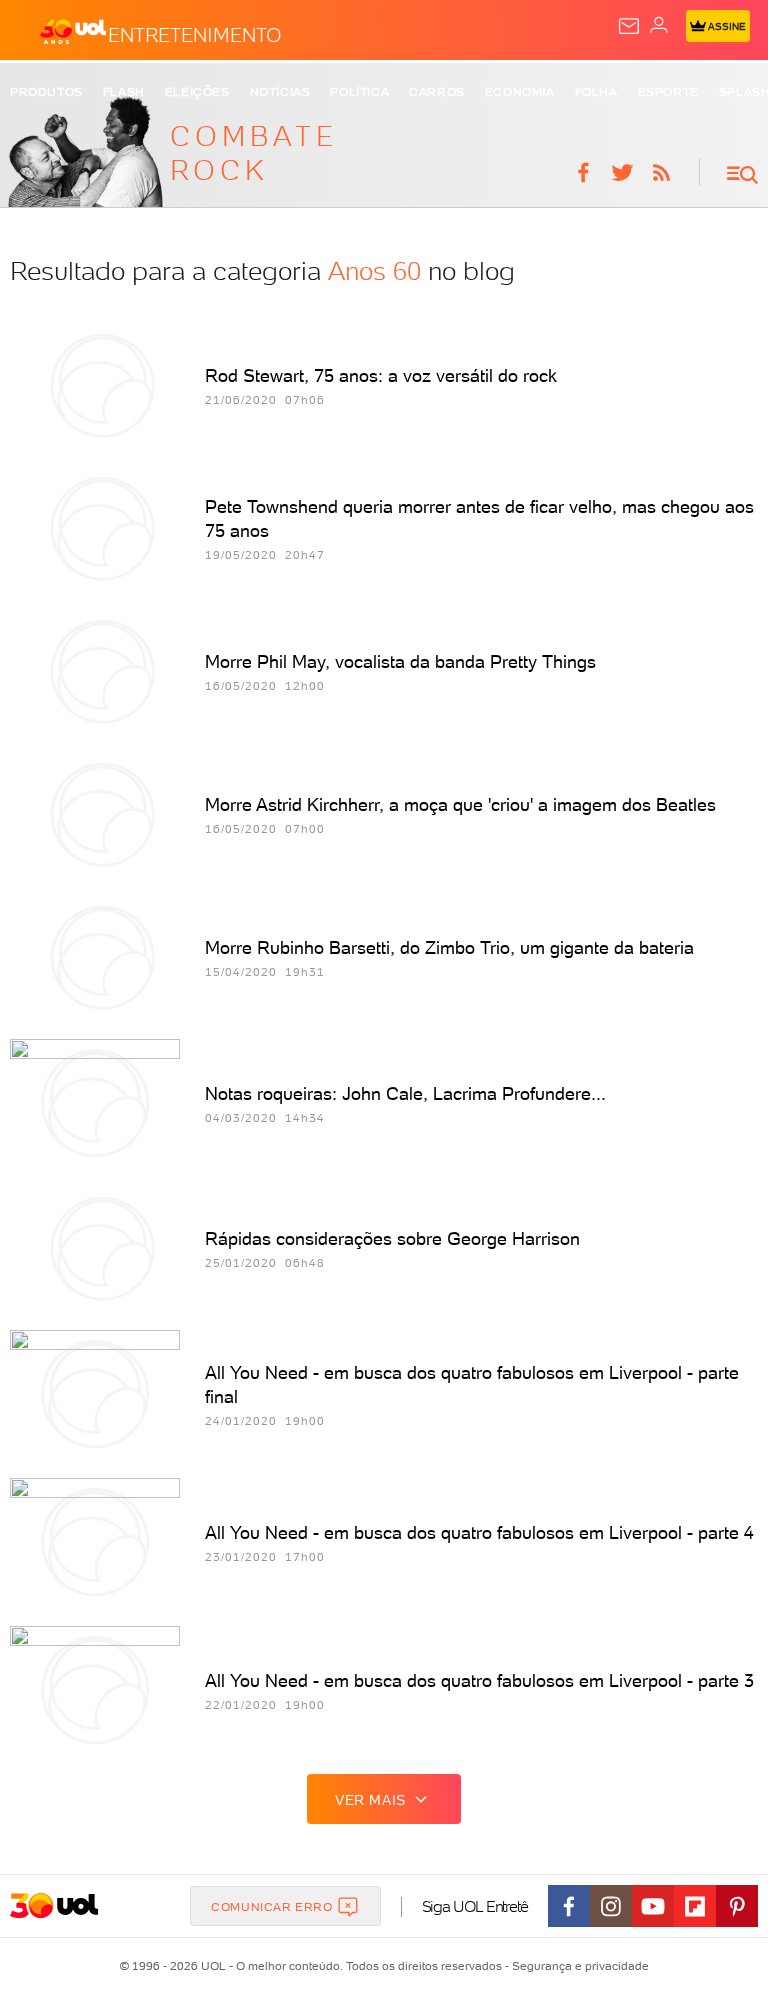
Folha (596, 92)
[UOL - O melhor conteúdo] (73, 31)
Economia (520, 92)
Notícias (280, 92)
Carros (437, 92)
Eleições (197, 92)
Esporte (668, 92)
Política (359, 92)
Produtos (46, 92)
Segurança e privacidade (577, 1966)
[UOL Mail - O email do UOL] (629, 26)
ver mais (370, 1800)
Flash (124, 92)
